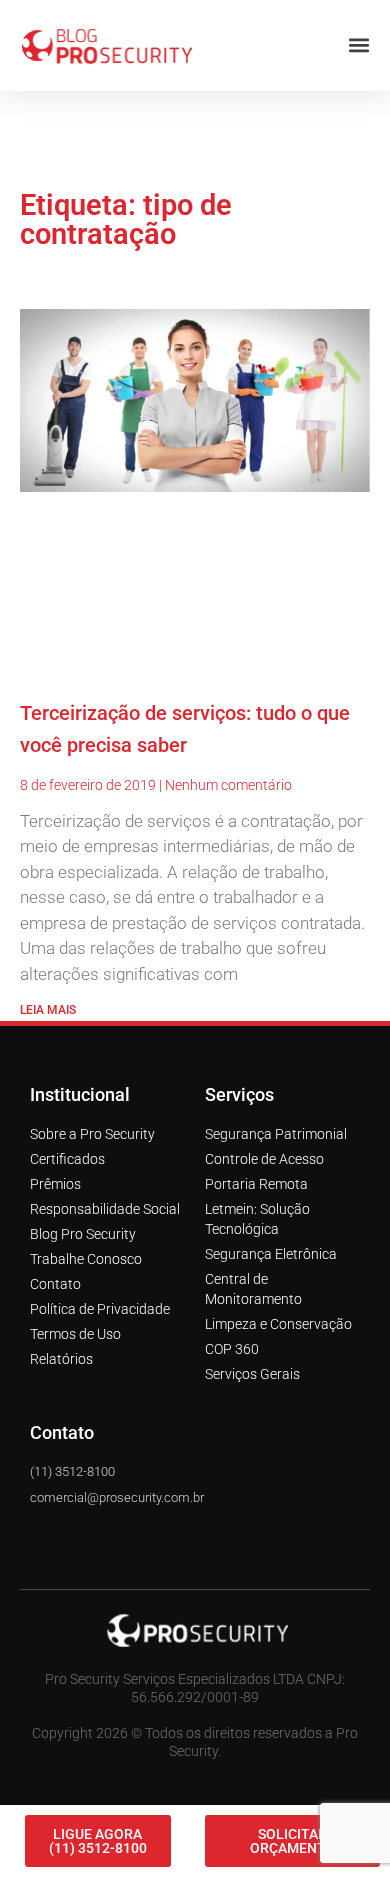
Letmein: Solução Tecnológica (257, 1203)
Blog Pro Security (83, 1218)
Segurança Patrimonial (276, 1118)
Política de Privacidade (100, 1293)
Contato (55, 1268)
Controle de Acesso (264, 1143)
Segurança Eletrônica (271, 1238)
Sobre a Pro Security (92, 1118)
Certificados (67, 1143)
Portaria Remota (256, 1168)
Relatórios (61, 1343)
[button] (358, 29)
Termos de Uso (75, 1318)
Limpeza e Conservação (278, 1308)
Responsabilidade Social (105, 1193)
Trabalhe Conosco (86, 1243)
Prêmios (55, 1168)
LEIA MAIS (48, 994)
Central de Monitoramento (253, 1273)
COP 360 (232, 1333)
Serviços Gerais (252, 1358)
